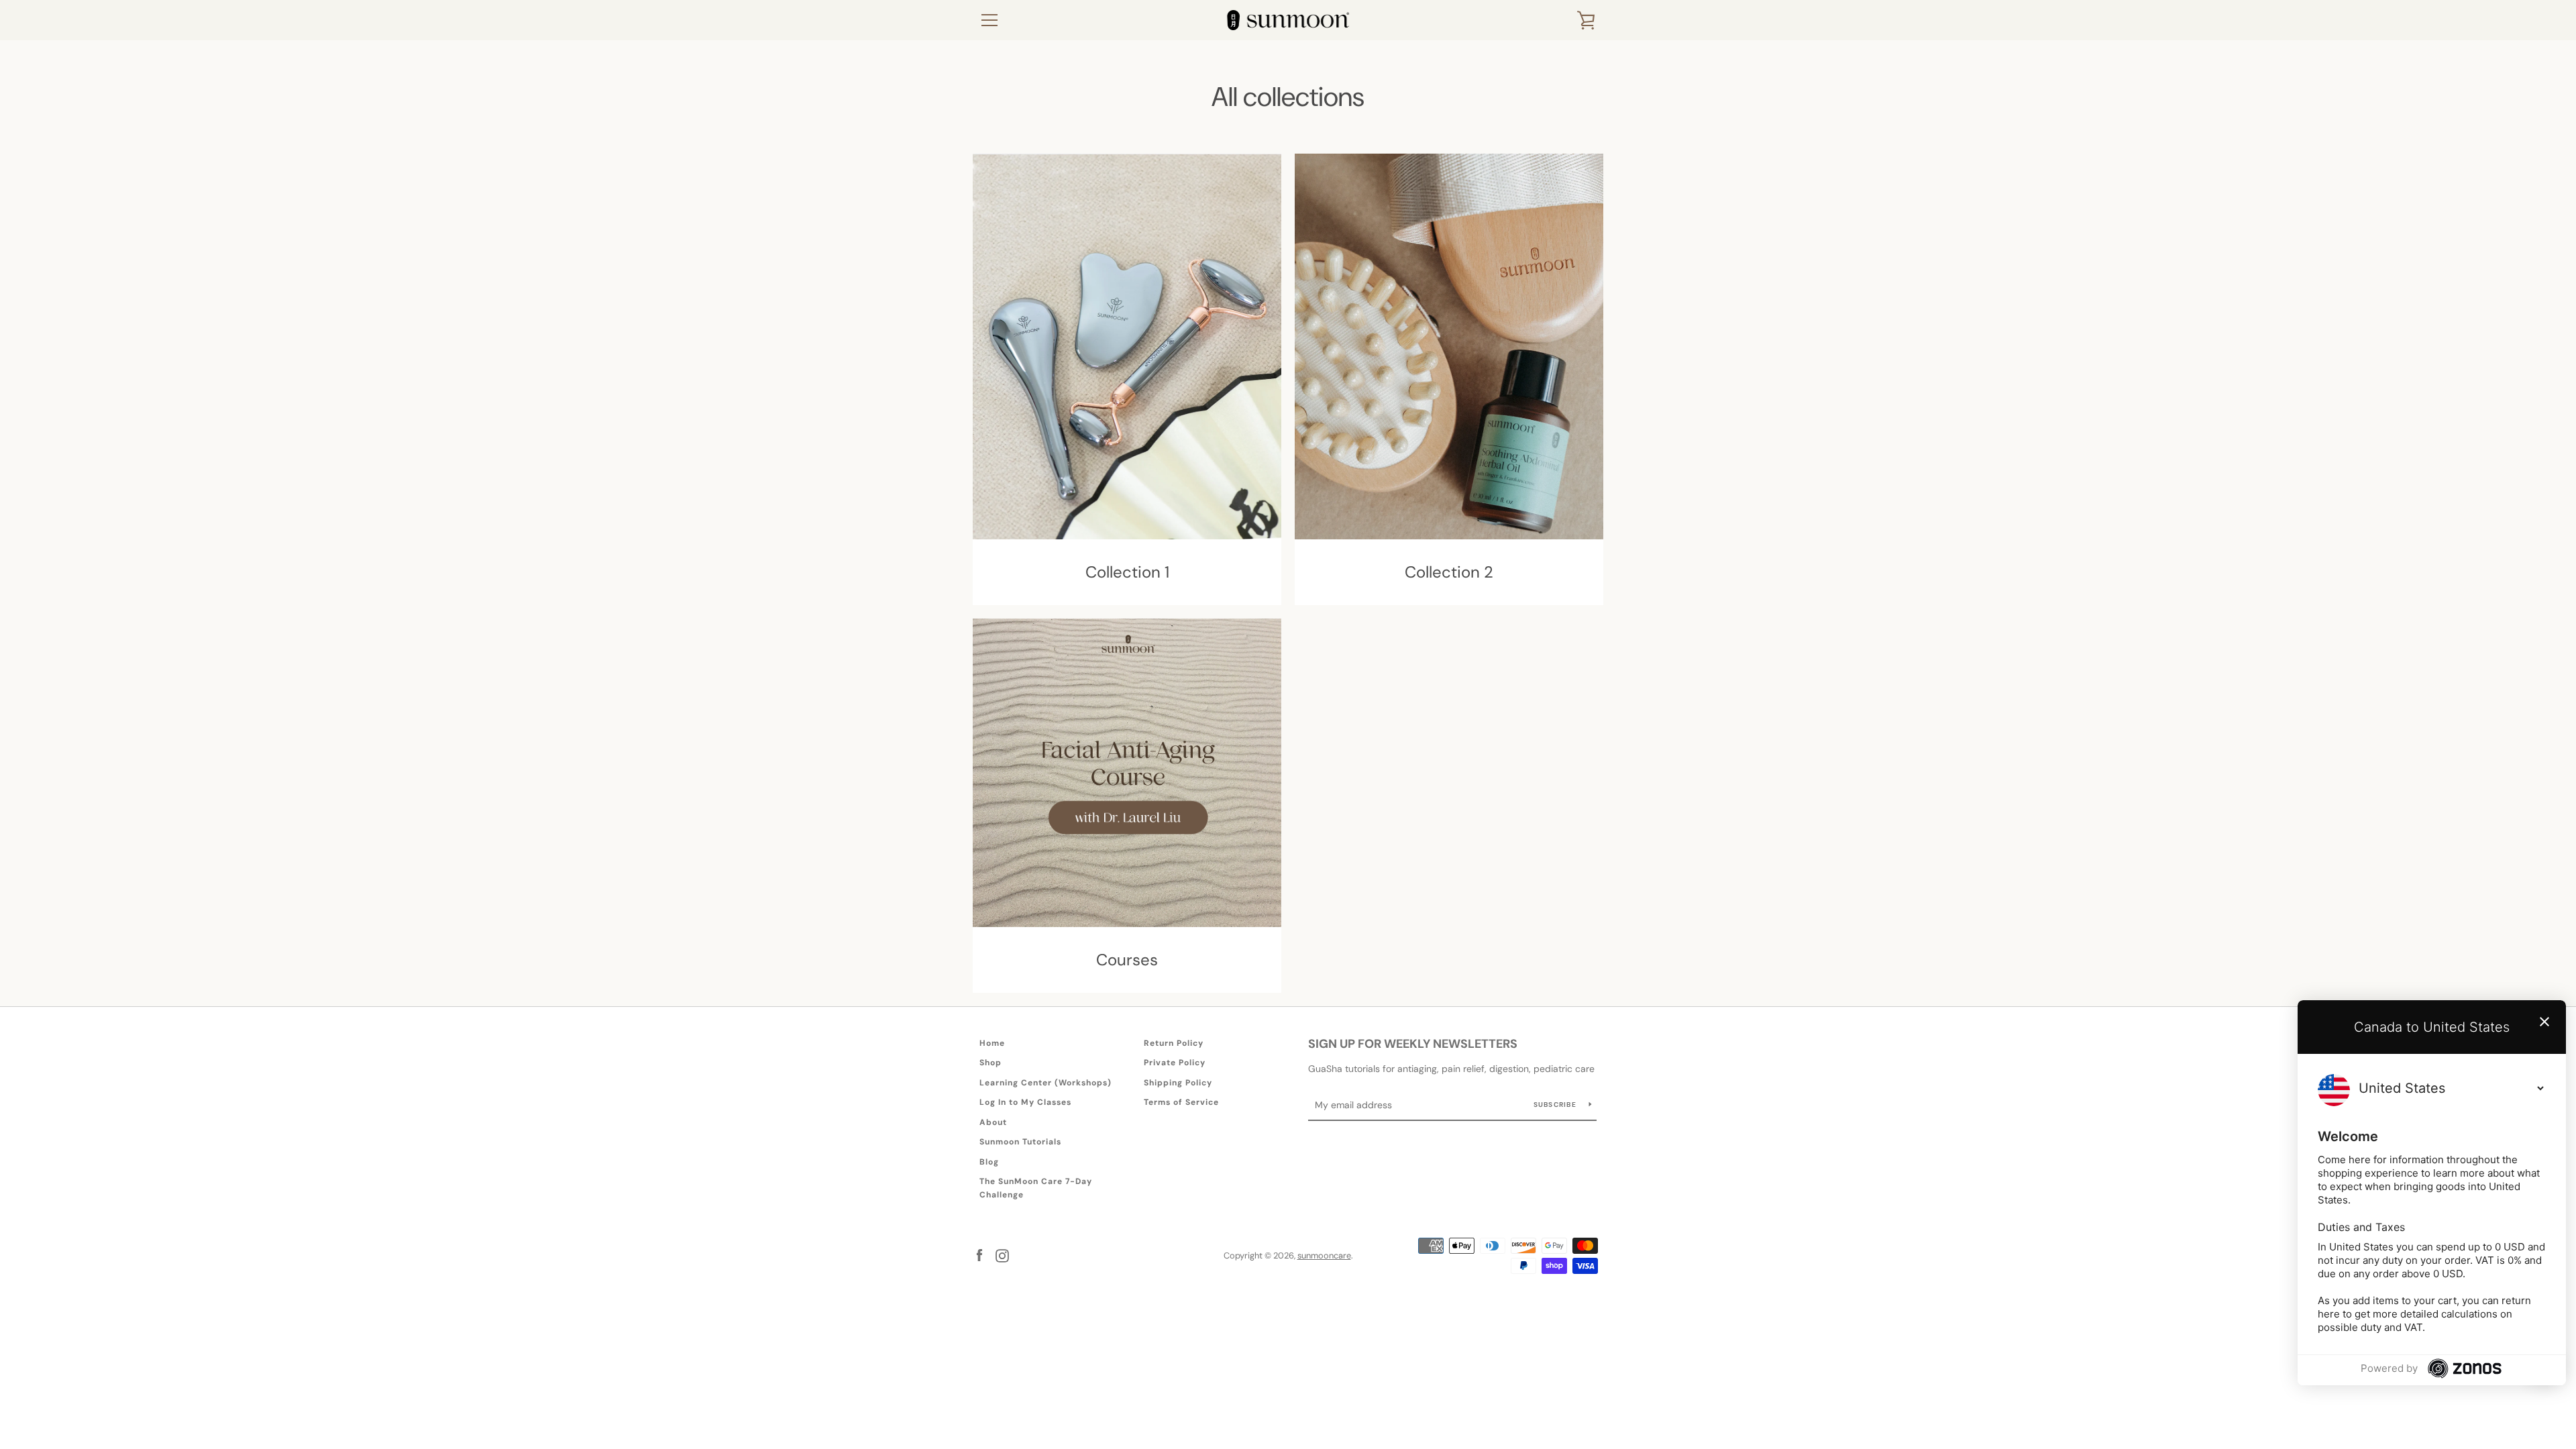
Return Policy (1174, 1043)
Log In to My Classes (1025, 1102)
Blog (989, 1162)
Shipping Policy (1178, 1083)
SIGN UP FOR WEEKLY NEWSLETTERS (1413, 1044)
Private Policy (1175, 1063)
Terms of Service (1181, 1102)
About (993, 1122)
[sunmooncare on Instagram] (1002, 1255)
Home (992, 1043)
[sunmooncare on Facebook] (979, 1255)
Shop (990, 1063)
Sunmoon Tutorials (1020, 1142)
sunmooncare (1324, 1255)
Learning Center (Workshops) (1045, 1083)
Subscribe (1556, 1105)
